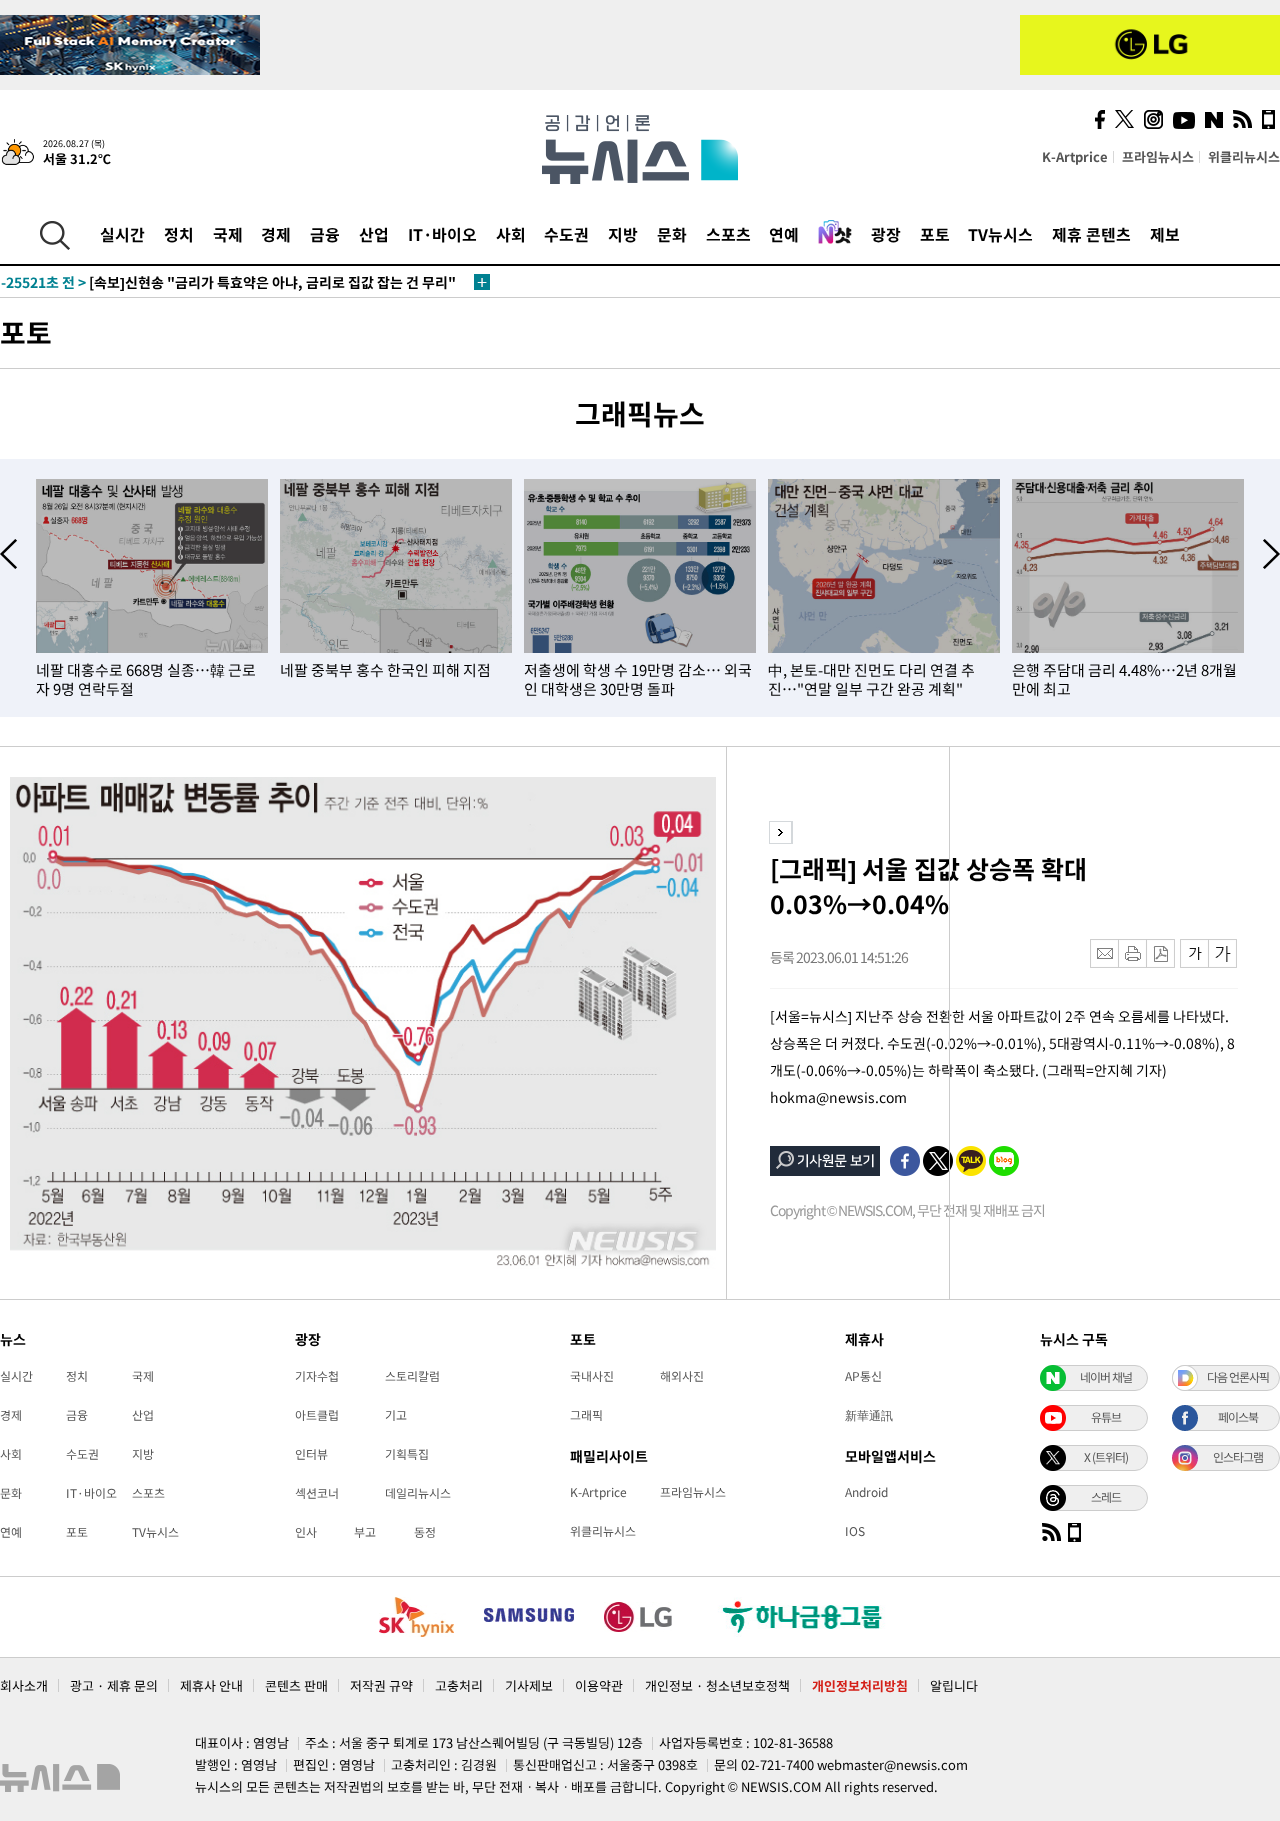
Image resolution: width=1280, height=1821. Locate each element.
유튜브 (1106, 1417)
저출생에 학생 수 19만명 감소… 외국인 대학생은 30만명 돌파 (638, 679)
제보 (1165, 234)
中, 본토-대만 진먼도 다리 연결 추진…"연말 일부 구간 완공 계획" (871, 679)
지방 (623, 234)
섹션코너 (317, 1493)
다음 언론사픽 (1238, 1377)
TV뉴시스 (1000, 234)
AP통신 (863, 1376)
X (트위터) (1106, 1457)
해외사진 (682, 1376)
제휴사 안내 (211, 1685)
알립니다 (954, 1685)
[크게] (1223, 953)
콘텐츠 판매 (296, 1685)
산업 (374, 234)
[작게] (1194, 953)
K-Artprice (1075, 156)
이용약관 (599, 1685)
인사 (306, 1532)
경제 (276, 234)
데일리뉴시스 (418, 1493)
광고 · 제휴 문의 (114, 1685)
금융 (325, 234)
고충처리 (459, 1685)
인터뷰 (311, 1454)
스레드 (1106, 1497)
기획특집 (407, 1454)
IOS (855, 1531)
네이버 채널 (1106, 1377)
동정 (425, 1532)
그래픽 (586, 1415)
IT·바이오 (442, 234)
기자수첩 (317, 1376)
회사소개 (24, 1685)
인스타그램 (1238, 1457)
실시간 (122, 234)
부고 (365, 1532)
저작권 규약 (381, 1685)
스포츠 (728, 234)
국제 (228, 234)
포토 (935, 234)
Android (866, 1492)
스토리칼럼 (412, 1376)
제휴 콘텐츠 (1091, 234)
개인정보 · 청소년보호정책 (717, 1685)
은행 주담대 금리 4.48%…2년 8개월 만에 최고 (1124, 679)
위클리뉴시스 (1244, 156)
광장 (886, 234)
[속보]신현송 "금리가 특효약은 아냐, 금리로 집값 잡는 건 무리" (228, 282)
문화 (672, 234)
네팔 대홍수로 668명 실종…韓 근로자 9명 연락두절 (146, 679)
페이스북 (1238, 1417)
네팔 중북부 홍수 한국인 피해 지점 (385, 670)
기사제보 (529, 1685)
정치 (179, 234)
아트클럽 (317, 1415)
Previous (8, 554)
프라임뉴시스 (1158, 156)
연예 (784, 234)
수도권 (566, 234)
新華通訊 (869, 1415)
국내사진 (592, 1376)
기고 (396, 1415)
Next (1271, 554)
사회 (511, 234)
